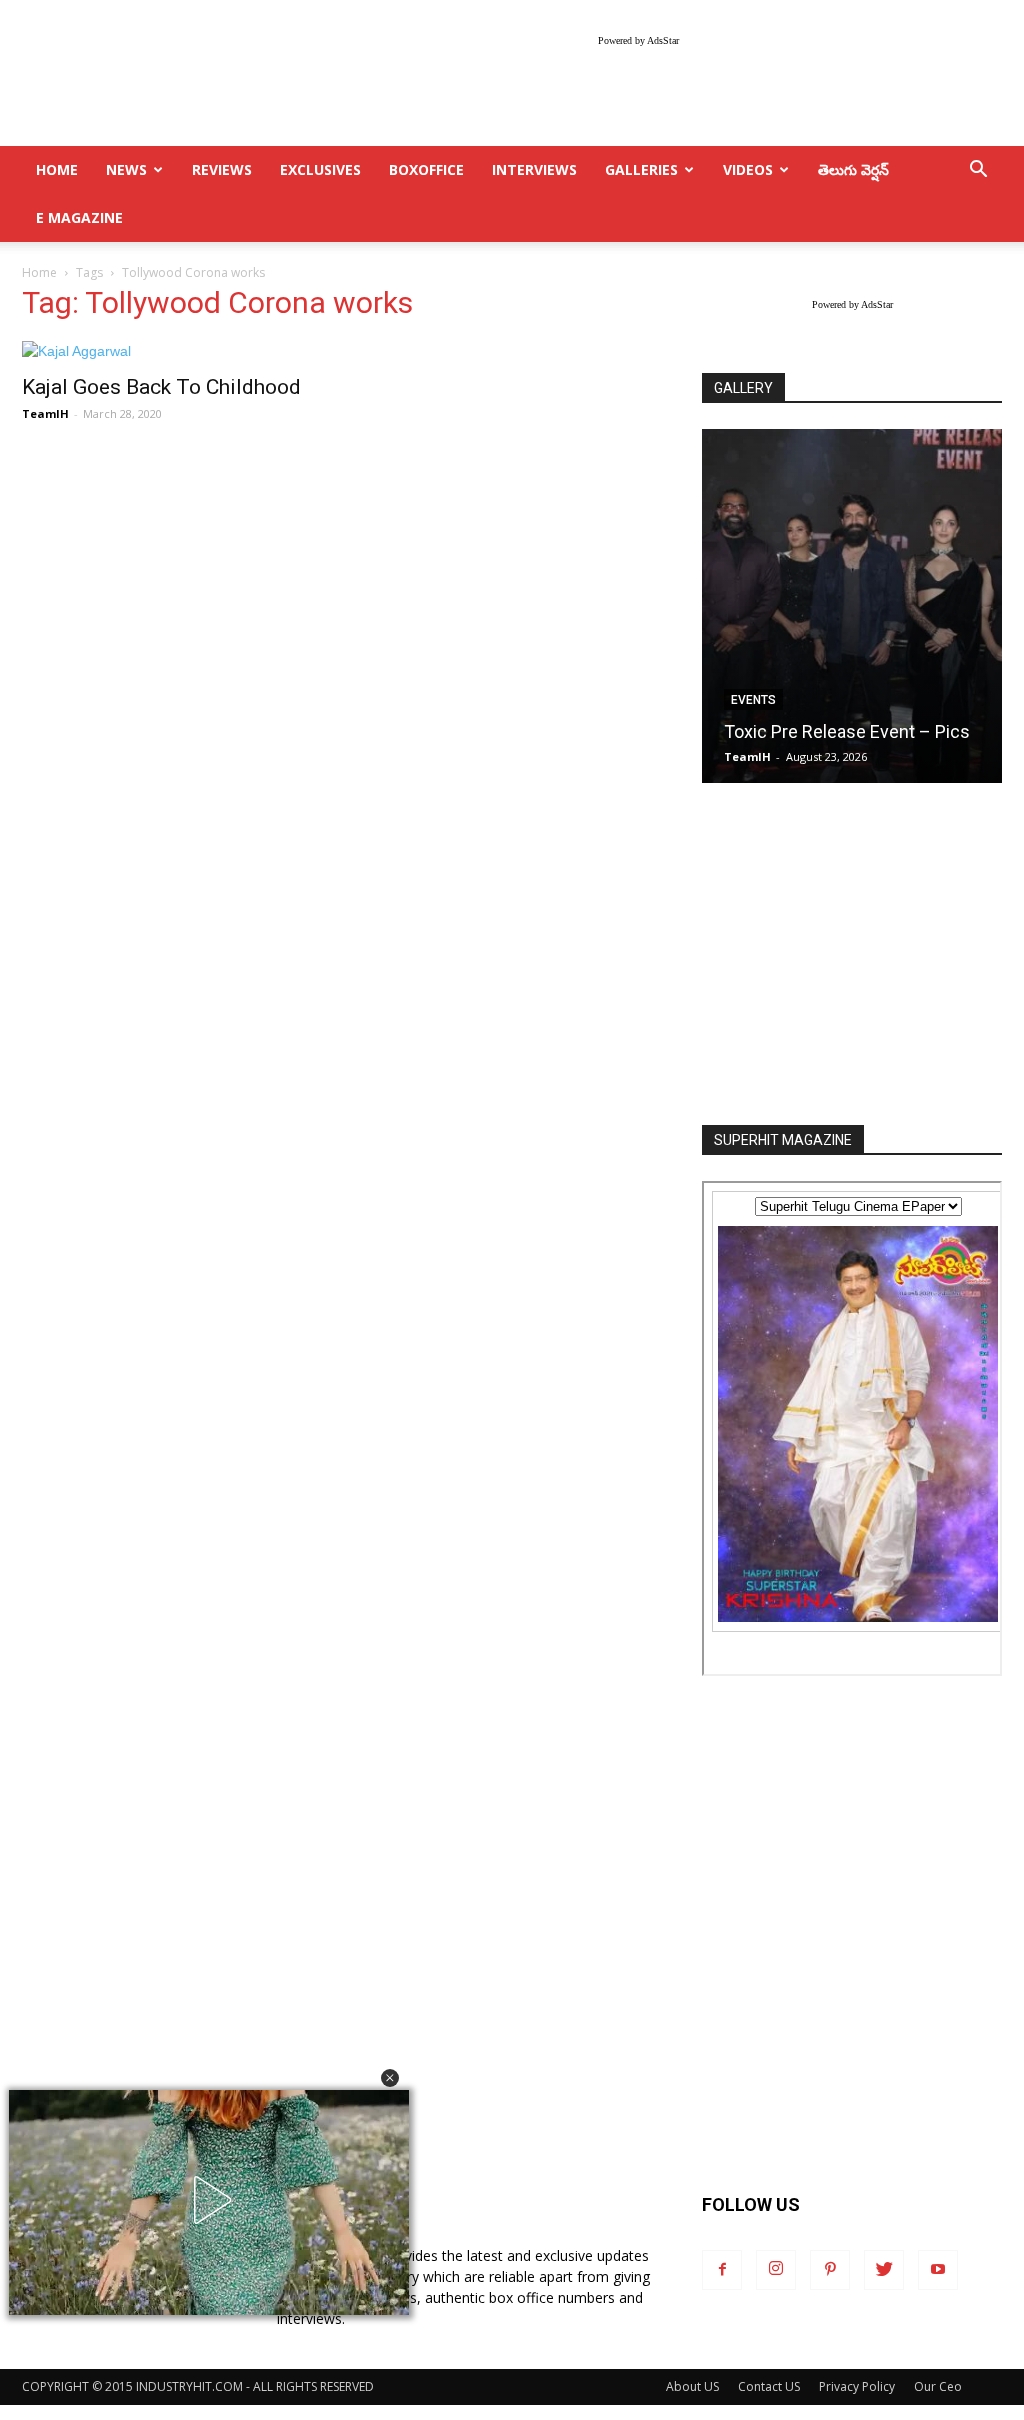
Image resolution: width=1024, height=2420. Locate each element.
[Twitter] (884, 2270)
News (126, 169)
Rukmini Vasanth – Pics (842, 731)
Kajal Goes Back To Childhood (161, 387)
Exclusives (320, 169)
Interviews (534, 169)
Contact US (769, 2386)
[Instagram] (776, 2270)
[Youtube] (938, 2270)
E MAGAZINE (79, 217)
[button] (390, 2078)
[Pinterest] (830, 2270)
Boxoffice (426, 169)
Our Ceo (938, 2386)
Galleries (641, 169)
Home (39, 272)
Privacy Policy (857, 2386)
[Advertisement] (852, 956)
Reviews (222, 169)
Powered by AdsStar (638, 40)
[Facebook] (722, 2270)
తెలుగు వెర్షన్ (853, 169)
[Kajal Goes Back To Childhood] (172, 351)
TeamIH (45, 413)
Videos (748, 169)
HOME (57, 169)
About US (692, 2386)
